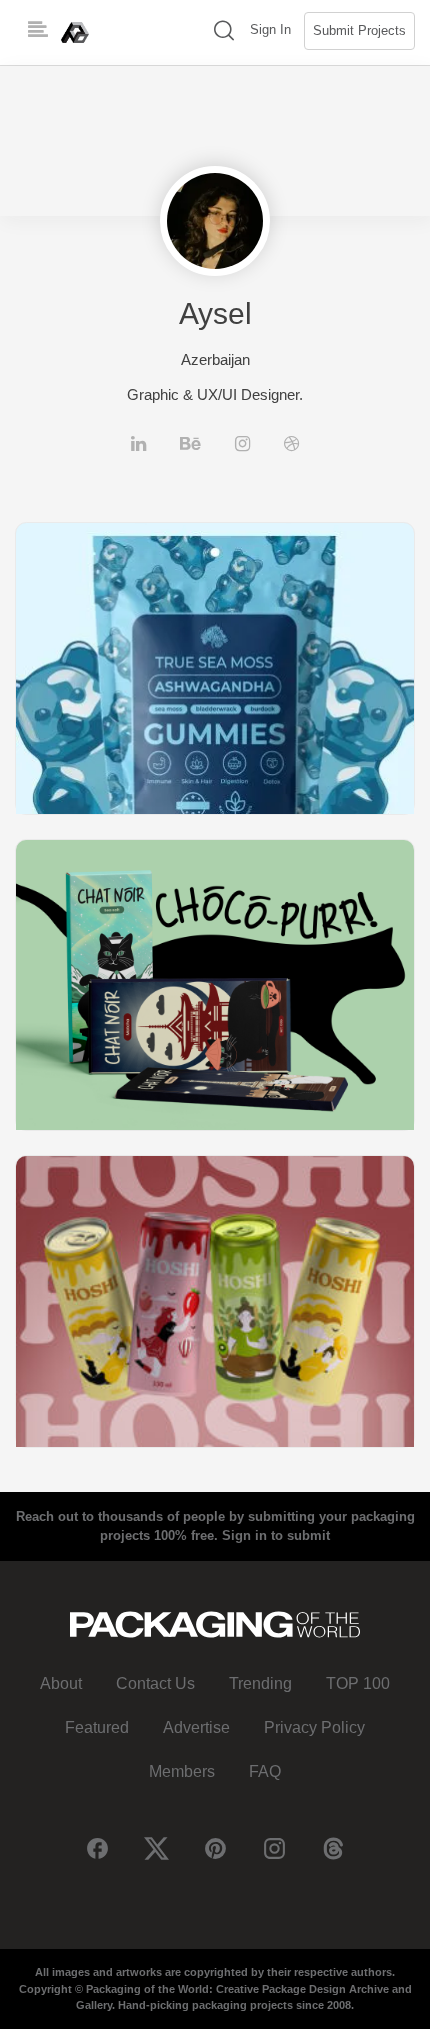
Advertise (196, 1727)
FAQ (265, 1771)
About (61, 1683)
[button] (224, 32)
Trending (260, 1683)
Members (182, 1771)
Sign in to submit (276, 1535)
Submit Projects (359, 30)
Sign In (270, 29)
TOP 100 (358, 1683)
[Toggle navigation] (38, 30)
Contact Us (155, 1683)
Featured (97, 1727)
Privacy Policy (314, 1727)
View (215, 667)
